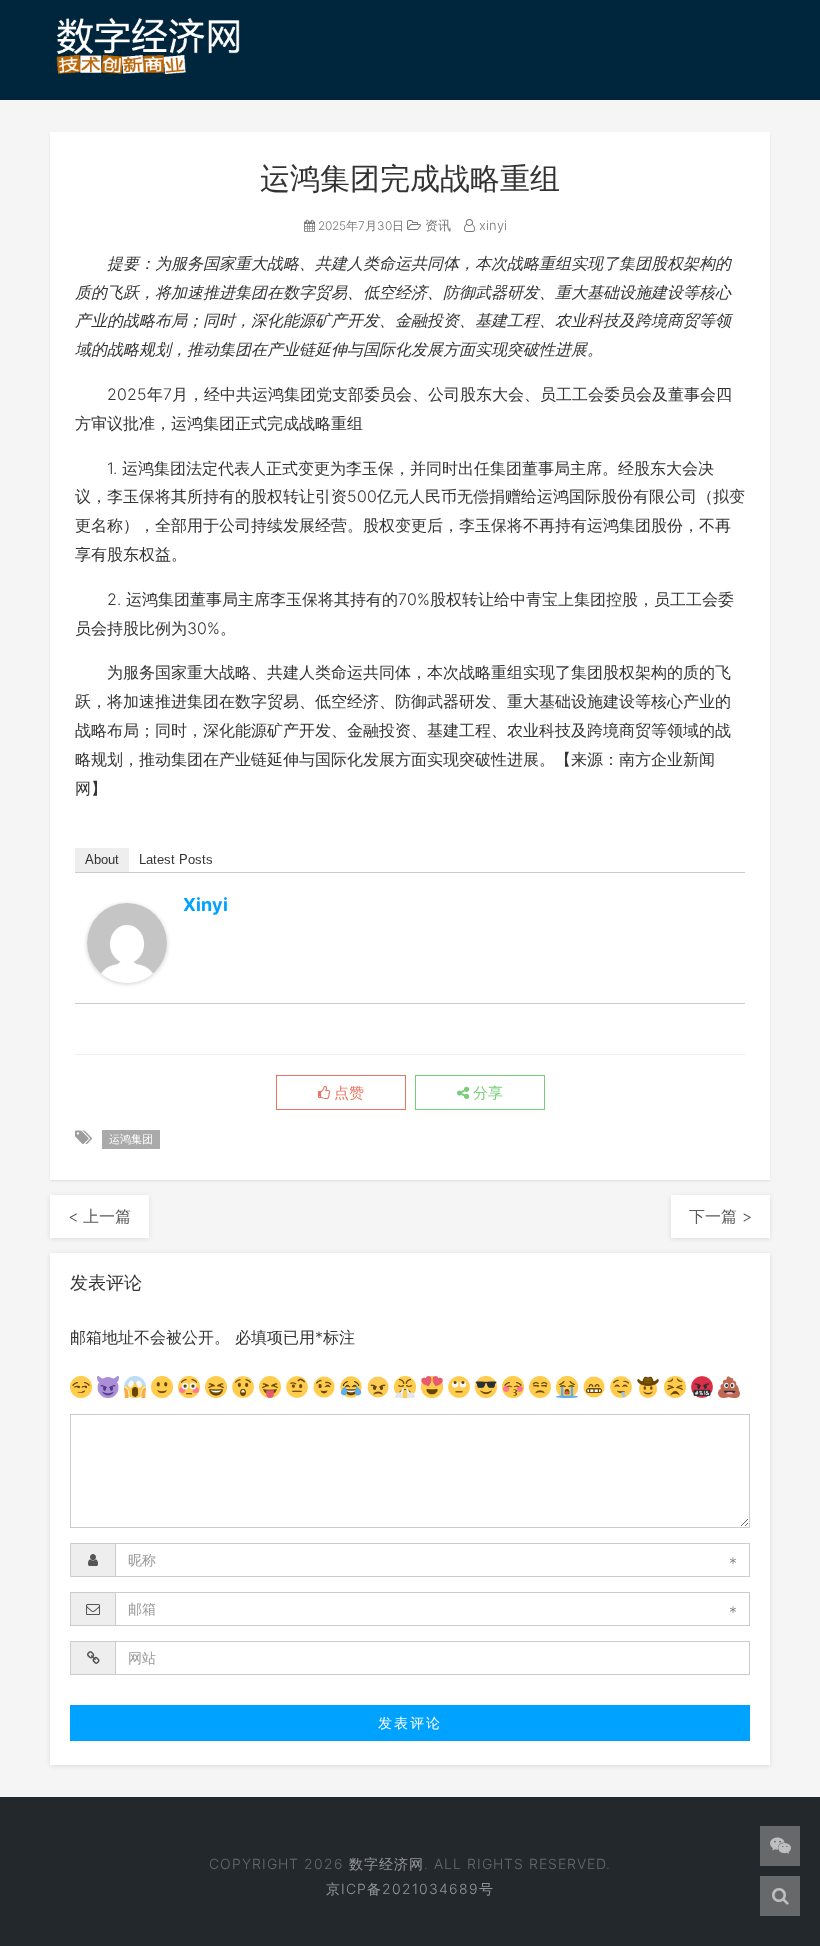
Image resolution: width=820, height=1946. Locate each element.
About (102, 859)
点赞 (347, 1093)
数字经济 (237, 153)
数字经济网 (386, 1863)
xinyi (205, 904)
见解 (84, 210)
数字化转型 (449, 153)
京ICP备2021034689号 (410, 1888)
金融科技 (679, 153)
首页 (84, 153)
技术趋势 (339, 153)
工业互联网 (568, 153)
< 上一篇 (99, 1216)
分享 (486, 1093)
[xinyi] (127, 943)
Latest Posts (176, 859)
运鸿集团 (131, 1139)
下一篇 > (720, 1216)
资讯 (152, 153)
